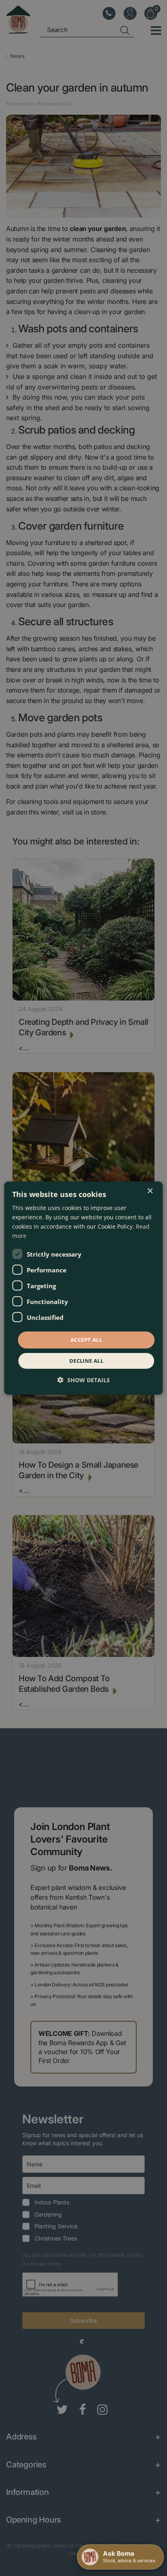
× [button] (150, 1191)
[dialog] (83, 1288)
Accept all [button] (86, 1340)
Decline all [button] (86, 1361)
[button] (84, 1380)
